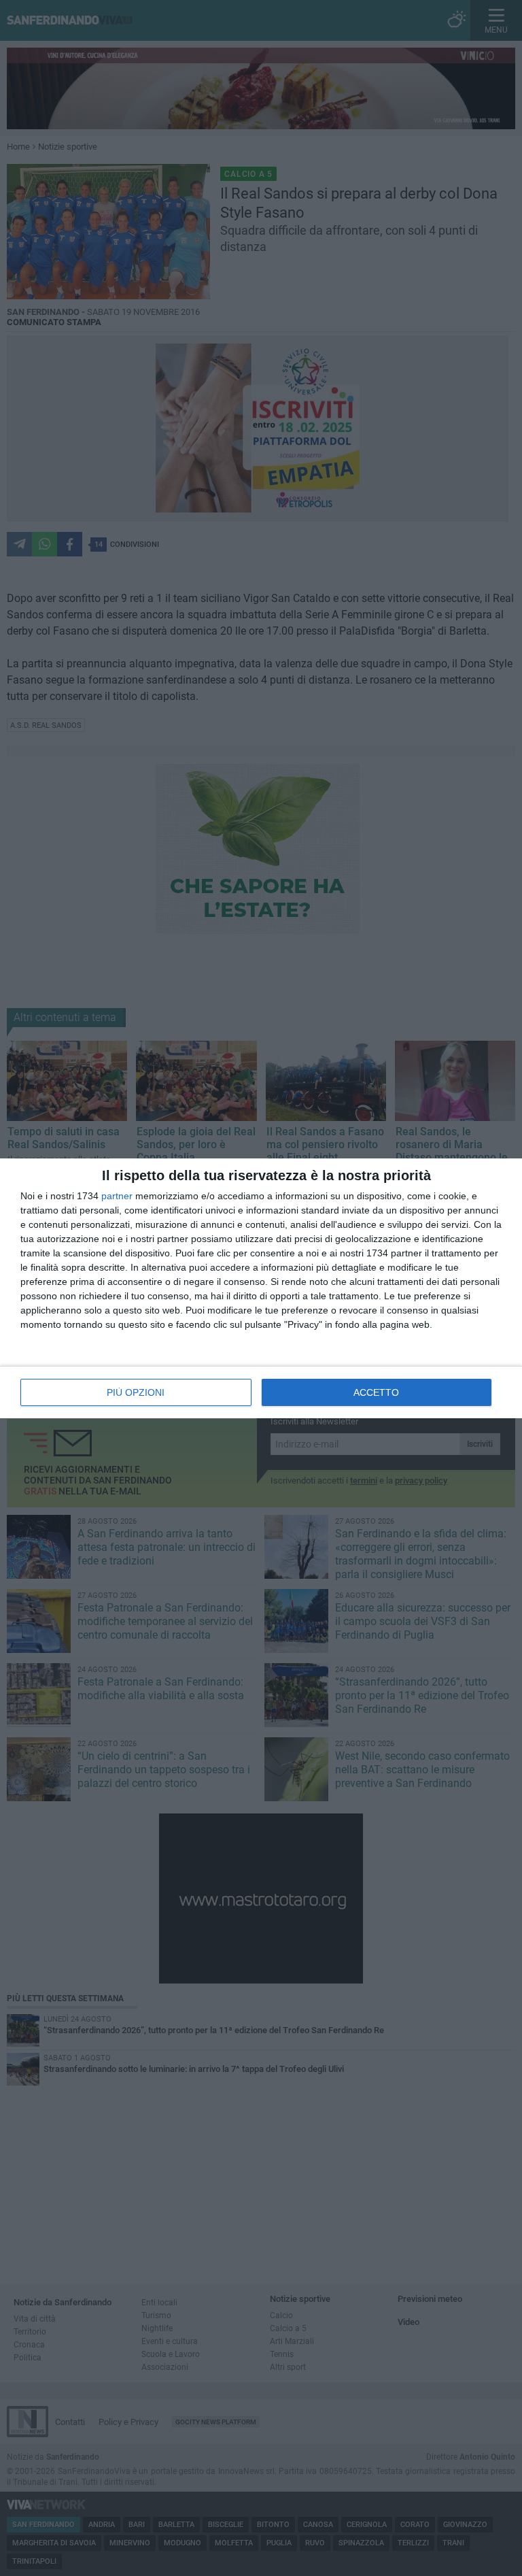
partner (117, 1196)
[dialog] (261, 1288)
